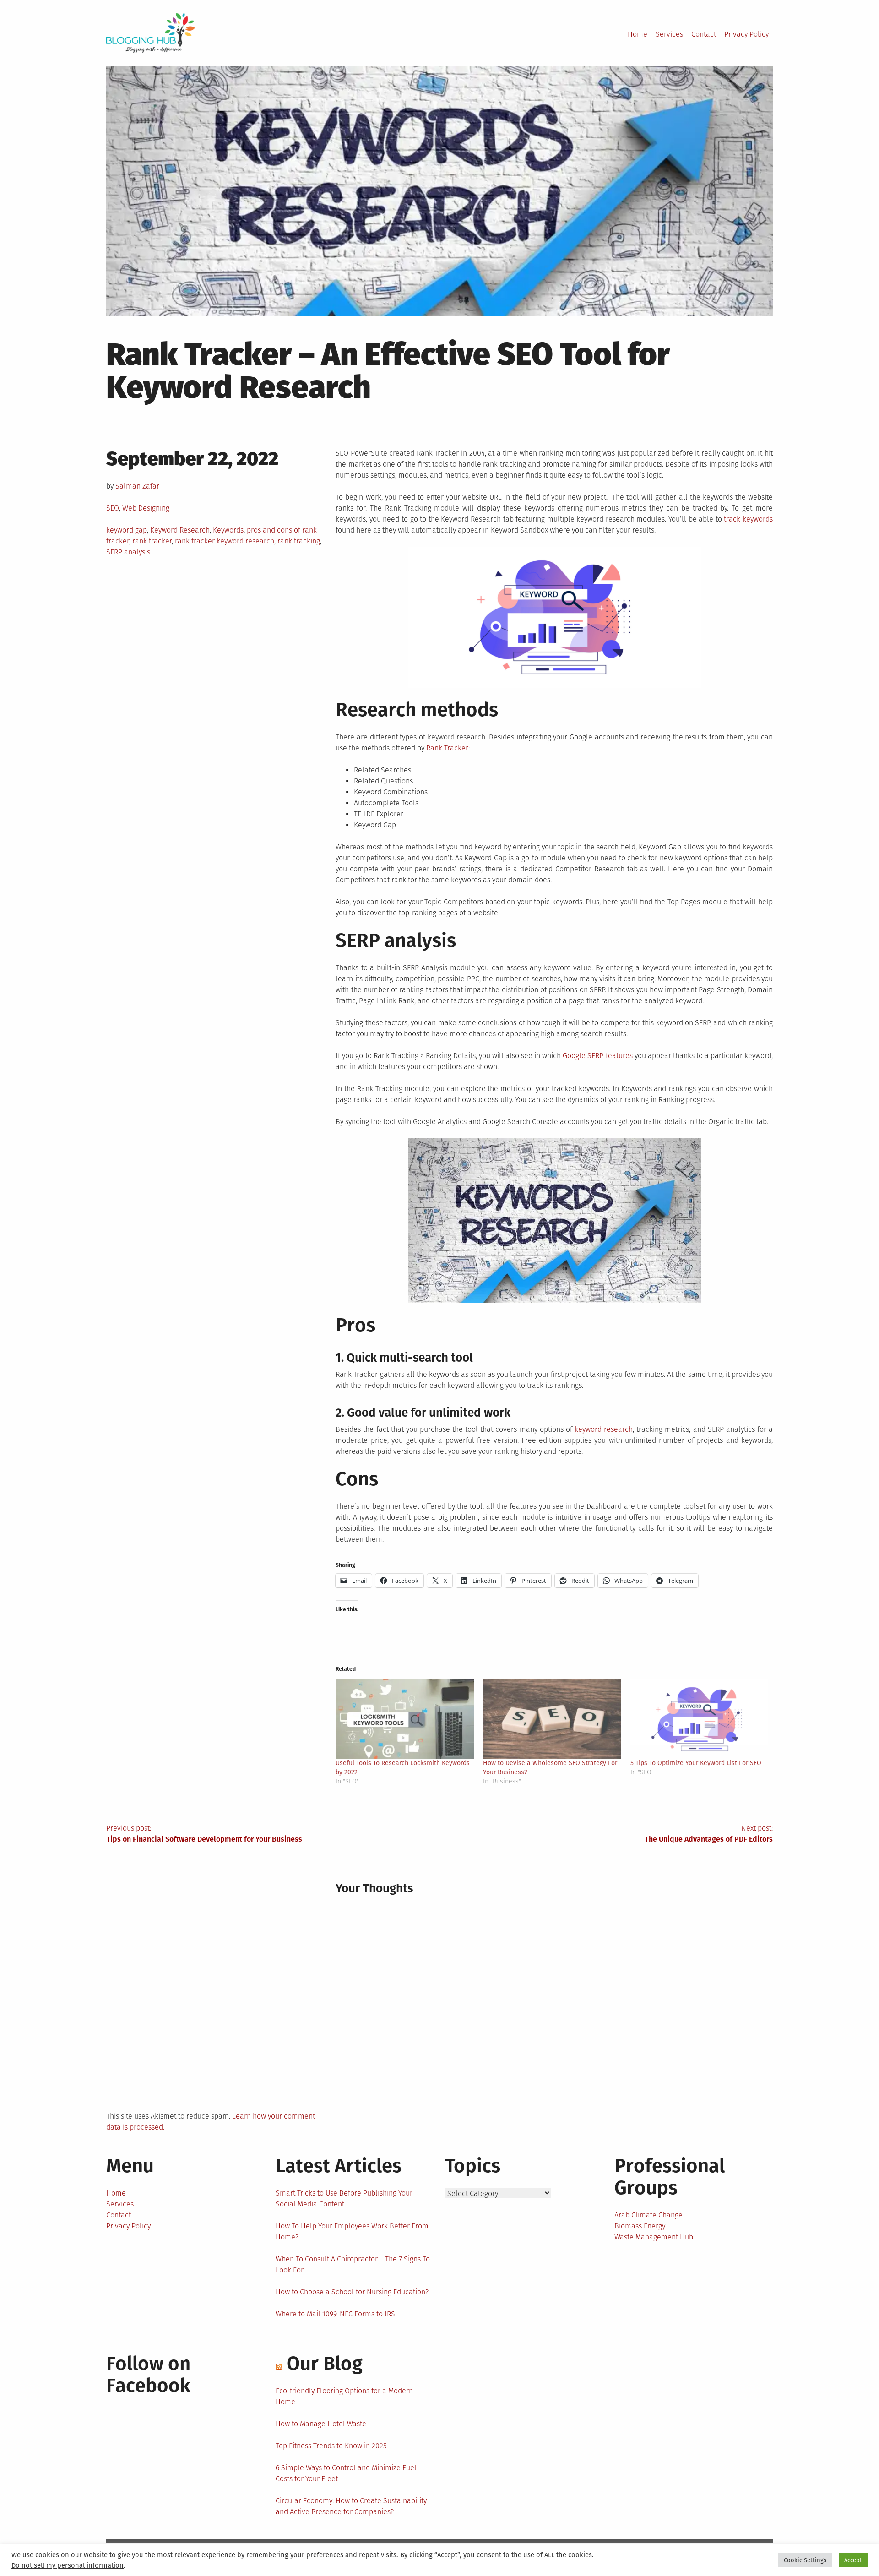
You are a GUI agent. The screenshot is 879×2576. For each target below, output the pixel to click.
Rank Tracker (447, 748)
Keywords (228, 530)
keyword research (604, 1429)
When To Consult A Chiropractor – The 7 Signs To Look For (353, 2264)
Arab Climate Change (648, 2215)
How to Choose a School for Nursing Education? (352, 2292)
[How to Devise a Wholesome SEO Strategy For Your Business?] (552, 1719)
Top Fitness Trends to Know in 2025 (331, 2446)
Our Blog (325, 2364)
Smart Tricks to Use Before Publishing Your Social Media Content (344, 2198)
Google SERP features (597, 1056)
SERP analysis (128, 552)
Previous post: (204, 1834)
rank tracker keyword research (225, 541)
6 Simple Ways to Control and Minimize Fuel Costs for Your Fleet (346, 2473)
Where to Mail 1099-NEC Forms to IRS (335, 2314)
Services (669, 34)
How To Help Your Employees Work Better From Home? (352, 2231)
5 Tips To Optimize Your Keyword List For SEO (696, 1763)
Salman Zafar (137, 486)
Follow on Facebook (148, 2375)
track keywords (748, 519)
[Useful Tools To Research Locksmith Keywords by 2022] (405, 1719)
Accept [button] (853, 2560)
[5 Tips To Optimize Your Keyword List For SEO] (700, 1719)
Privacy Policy (746, 34)
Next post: (709, 1834)
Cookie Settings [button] (805, 2560)
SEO (113, 508)
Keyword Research (180, 530)
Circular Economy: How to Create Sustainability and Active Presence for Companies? (351, 2506)
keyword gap (127, 530)
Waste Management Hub (654, 2237)
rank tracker (152, 541)
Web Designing (146, 508)
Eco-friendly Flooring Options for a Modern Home (344, 2396)
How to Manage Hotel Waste (321, 2424)
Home (638, 34)
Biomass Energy (640, 2226)
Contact (704, 34)
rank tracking (299, 541)
